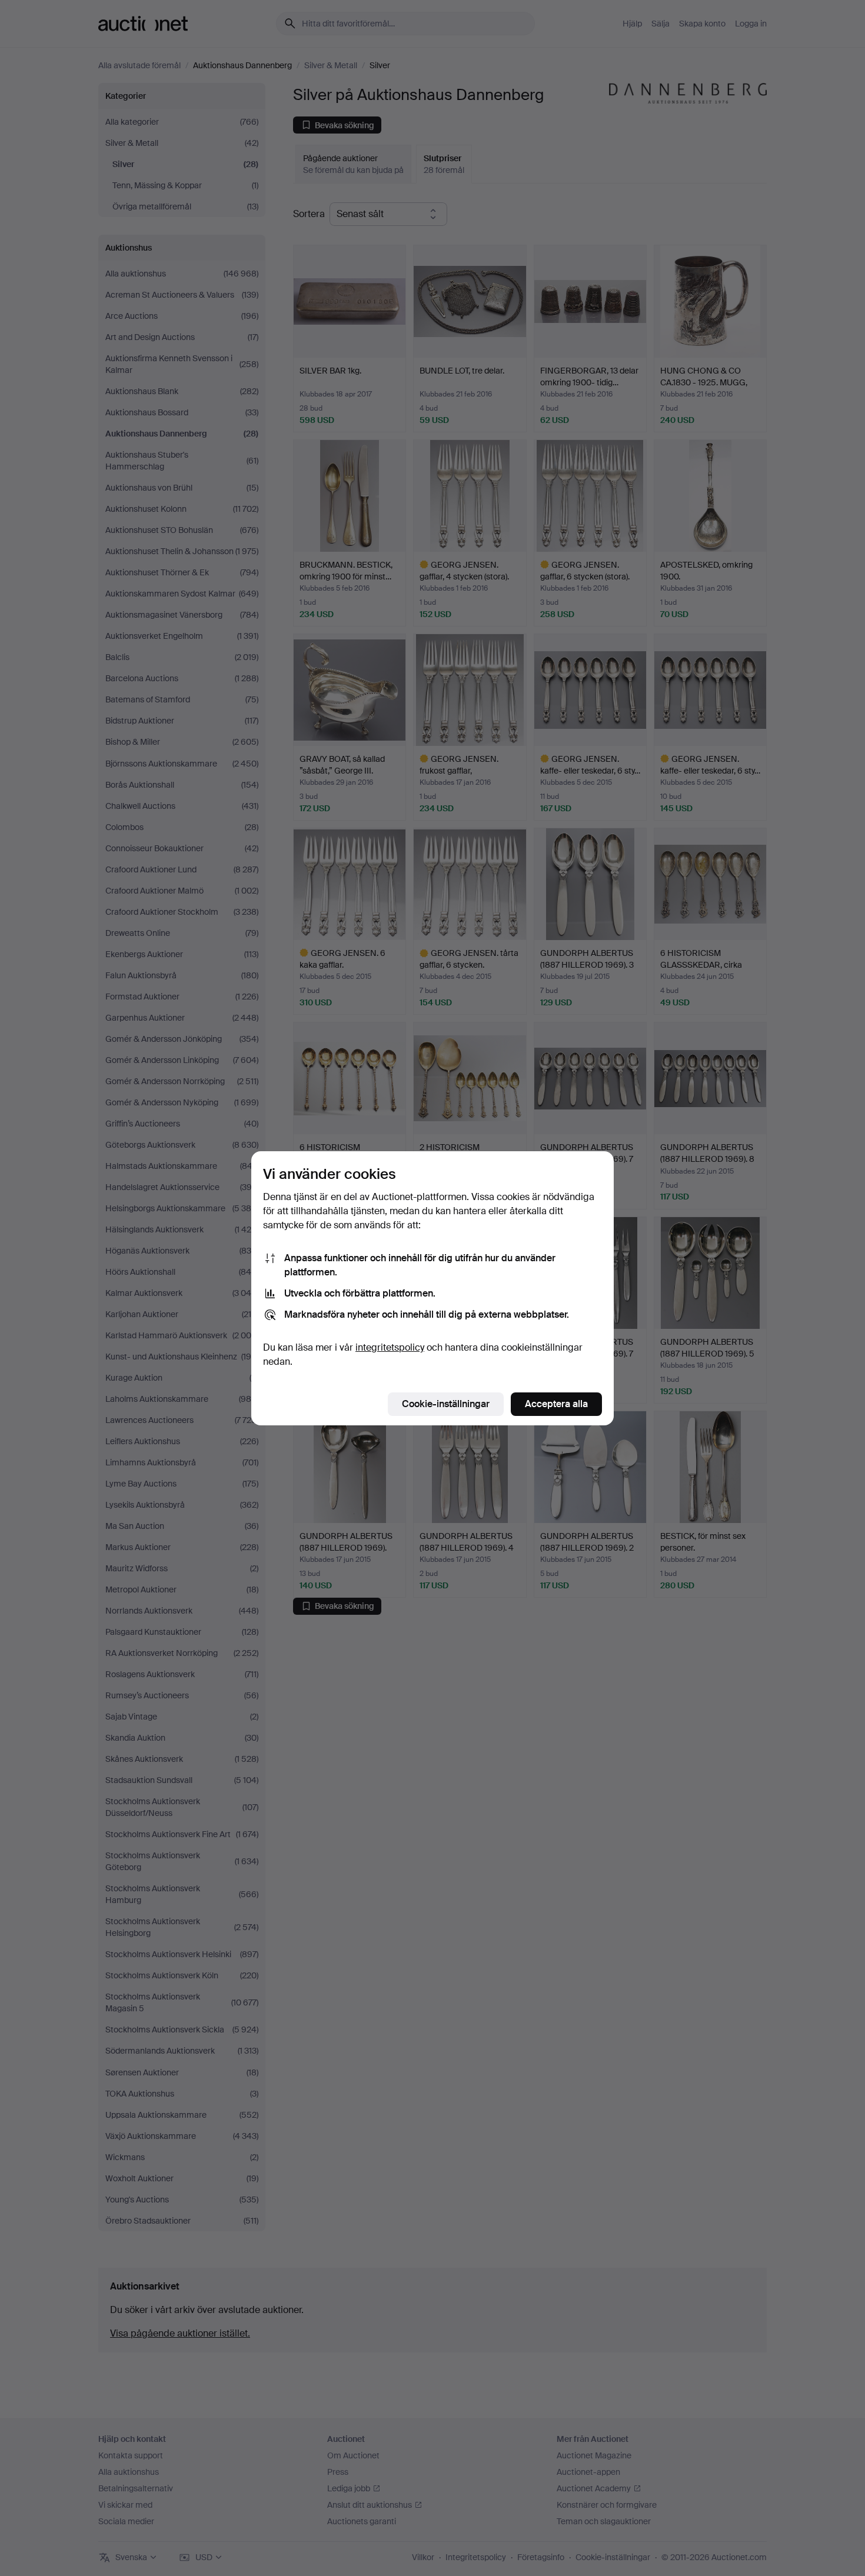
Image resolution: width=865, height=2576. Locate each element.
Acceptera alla (556, 1404)
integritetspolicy (390, 1347)
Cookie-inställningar (446, 1404)
